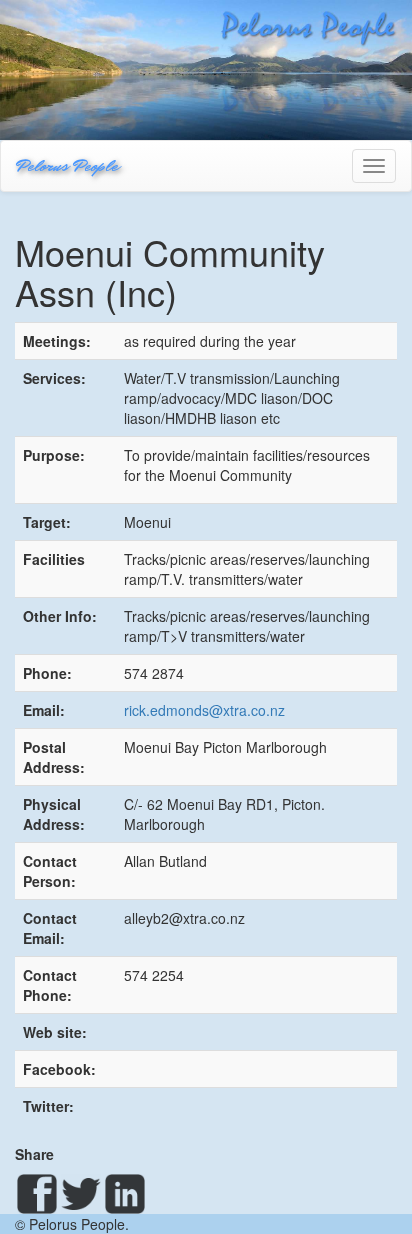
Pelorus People (67, 165)
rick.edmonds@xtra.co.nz (204, 710)
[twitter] (81, 1194)
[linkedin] (125, 1194)
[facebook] (37, 1194)
